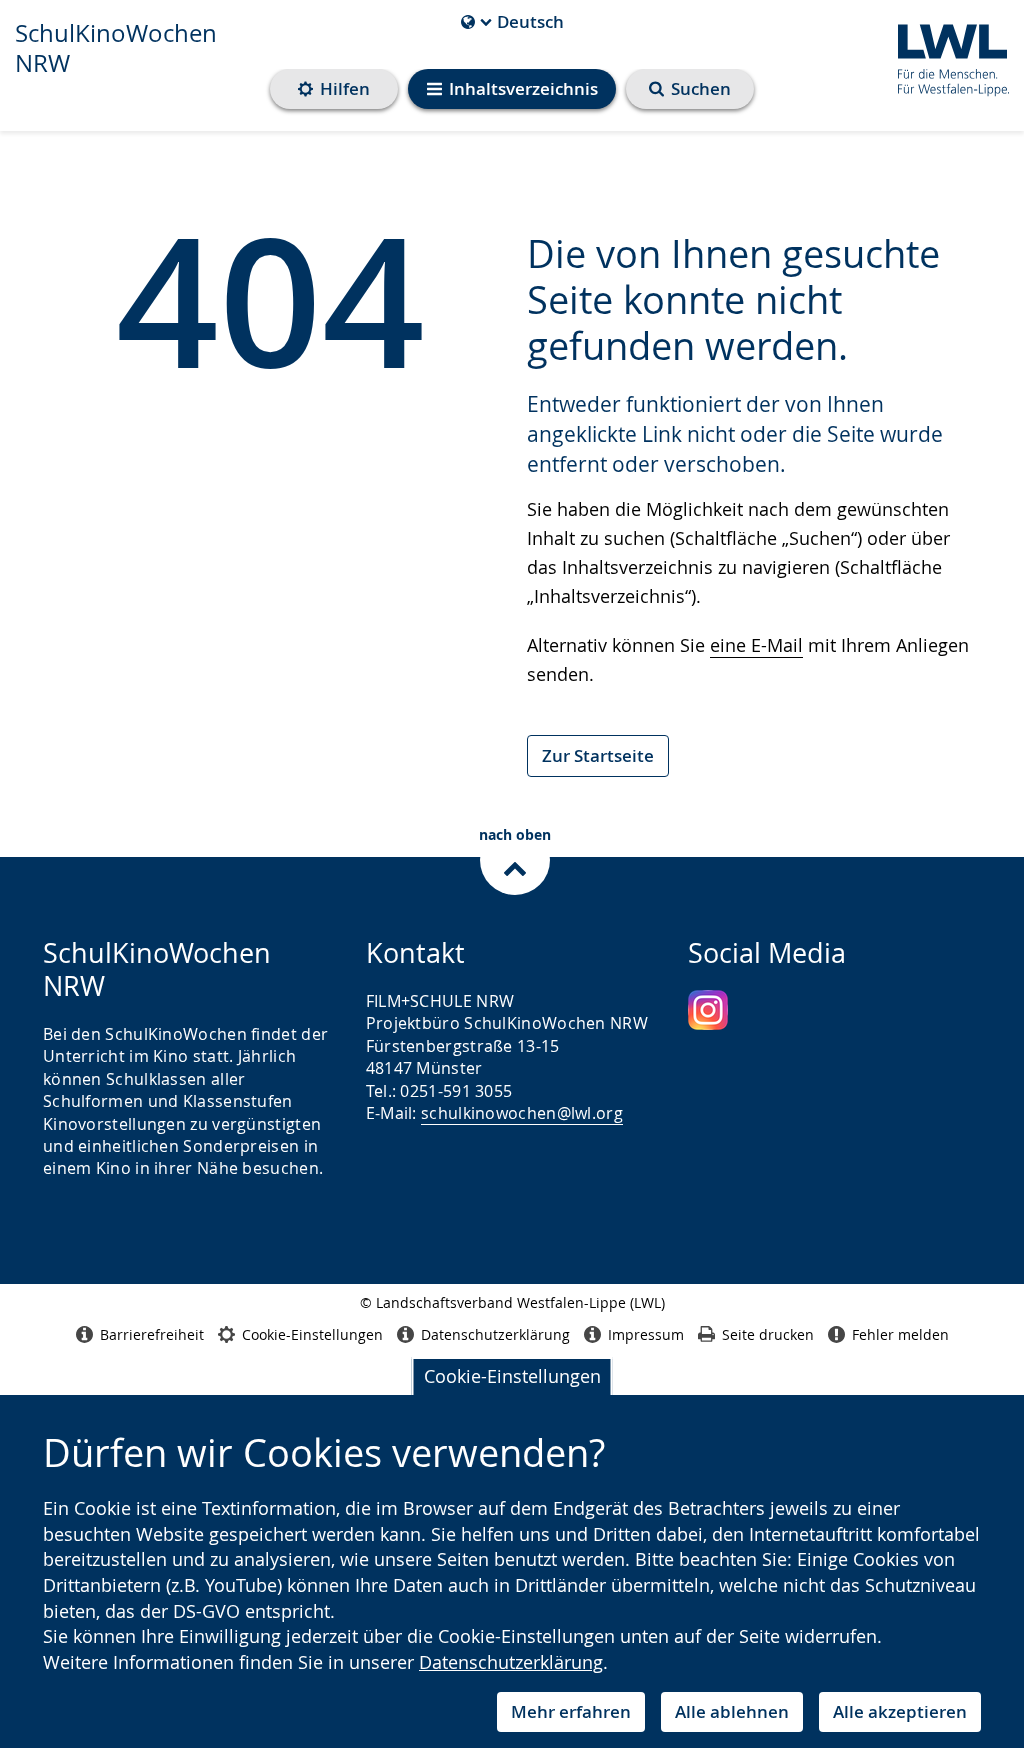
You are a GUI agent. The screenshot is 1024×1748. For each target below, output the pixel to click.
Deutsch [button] (512, 22)
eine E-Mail (756, 645)
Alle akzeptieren (900, 1711)
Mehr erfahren (571, 1711)
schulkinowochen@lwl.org (522, 1113)
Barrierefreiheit (152, 1334)
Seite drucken (768, 1334)
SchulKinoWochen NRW (116, 48)
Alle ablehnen (732, 1711)
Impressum (646, 1334)
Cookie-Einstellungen (512, 1376)
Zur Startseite (598, 755)
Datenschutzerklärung (511, 1662)
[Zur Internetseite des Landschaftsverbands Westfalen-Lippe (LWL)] (945, 56)
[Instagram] (708, 1010)
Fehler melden (900, 1334)
